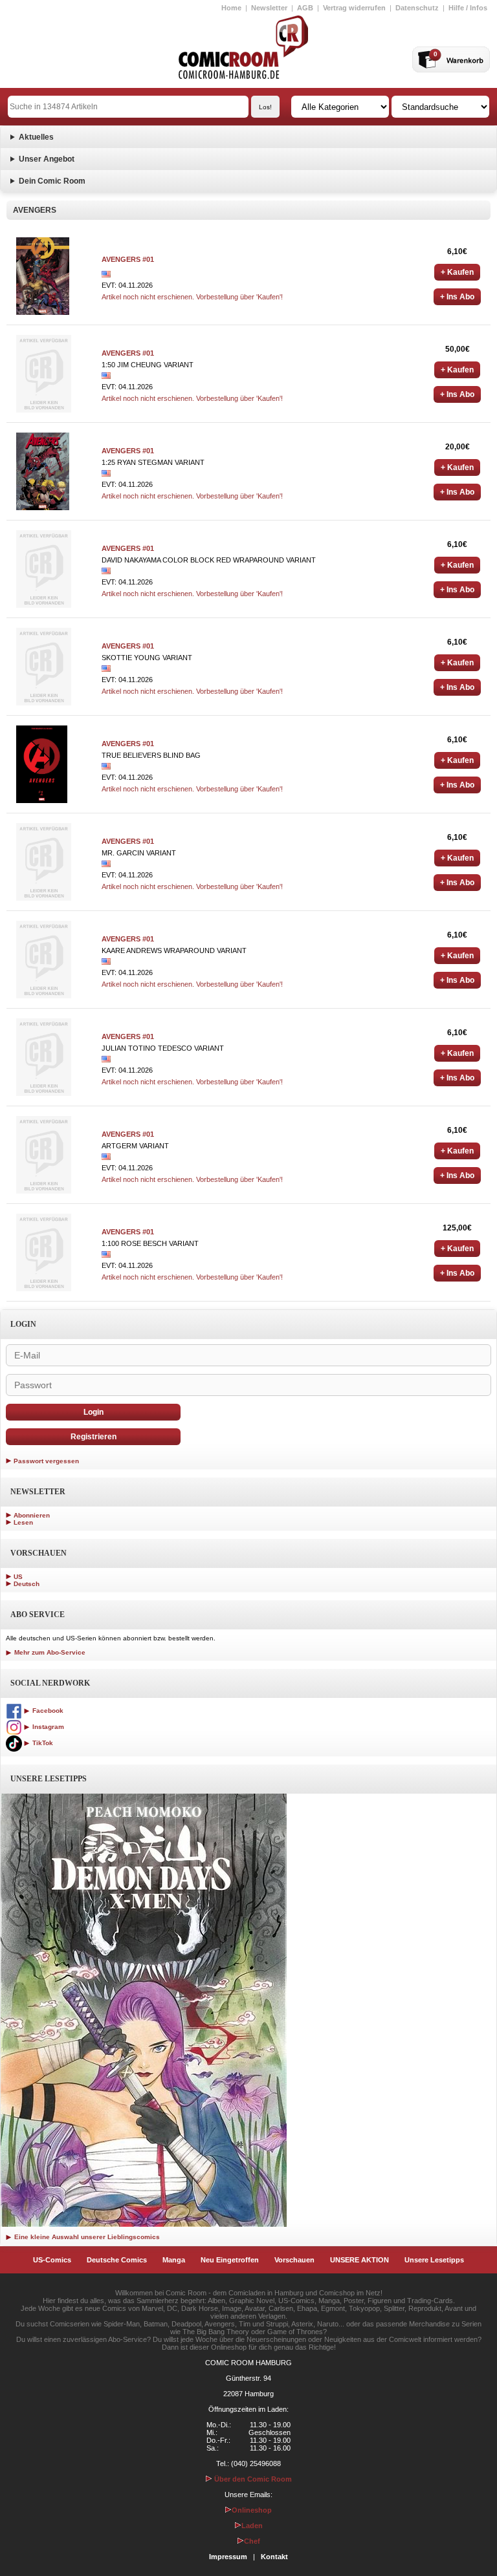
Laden (252, 2526)
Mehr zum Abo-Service (49, 1652)
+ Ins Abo (457, 297)
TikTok (42, 1743)
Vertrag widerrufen (354, 8)
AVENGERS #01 (128, 259)
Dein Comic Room (52, 181)
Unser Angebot (47, 159)
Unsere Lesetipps (434, 2260)
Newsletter (269, 8)
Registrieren (94, 1437)
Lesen (23, 1522)
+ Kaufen (457, 272)
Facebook (47, 1711)
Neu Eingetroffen (230, 2260)
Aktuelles (36, 137)
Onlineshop (252, 2510)
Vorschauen (294, 2260)
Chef (252, 2541)
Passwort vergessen (46, 1461)
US (18, 1577)
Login (94, 1412)
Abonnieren (32, 1515)
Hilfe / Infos (468, 8)
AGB (305, 8)
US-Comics (52, 2260)
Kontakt (274, 2557)
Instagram (47, 1727)
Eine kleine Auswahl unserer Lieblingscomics (86, 2237)
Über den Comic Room (252, 2479)
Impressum (228, 2557)
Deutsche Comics (117, 2260)
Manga (174, 2260)
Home (231, 8)
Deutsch (27, 1584)
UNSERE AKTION (359, 2260)
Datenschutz (417, 8)
